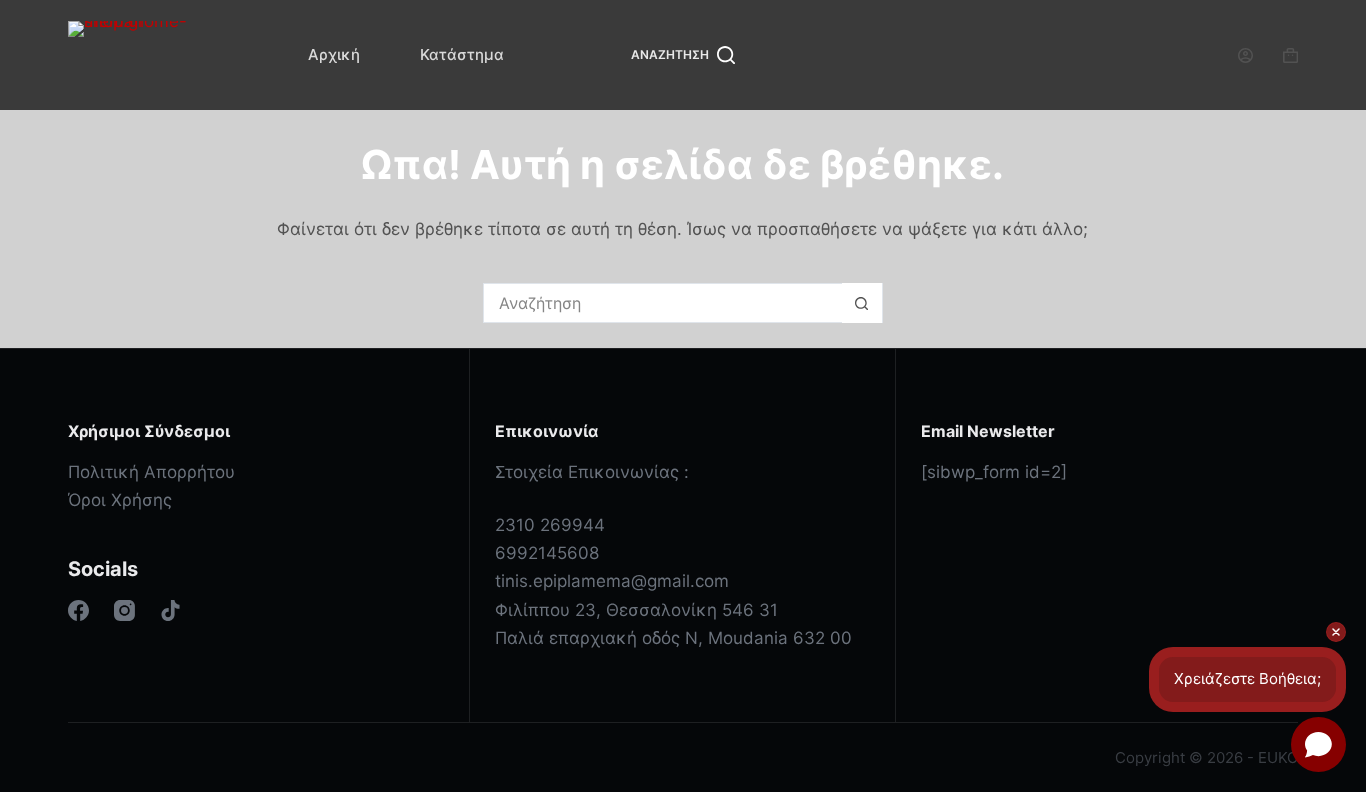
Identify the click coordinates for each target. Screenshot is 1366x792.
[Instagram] (124, 610)
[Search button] (862, 303)
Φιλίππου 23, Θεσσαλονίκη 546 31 (636, 610)
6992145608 (547, 553)
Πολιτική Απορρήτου (151, 472)
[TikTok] (170, 610)
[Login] (1245, 55)
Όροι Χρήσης (120, 500)
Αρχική (334, 54)
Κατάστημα (462, 54)
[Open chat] (1318, 744)
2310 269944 (550, 525)
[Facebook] (78, 610)
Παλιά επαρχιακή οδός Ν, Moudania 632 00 (673, 638)
